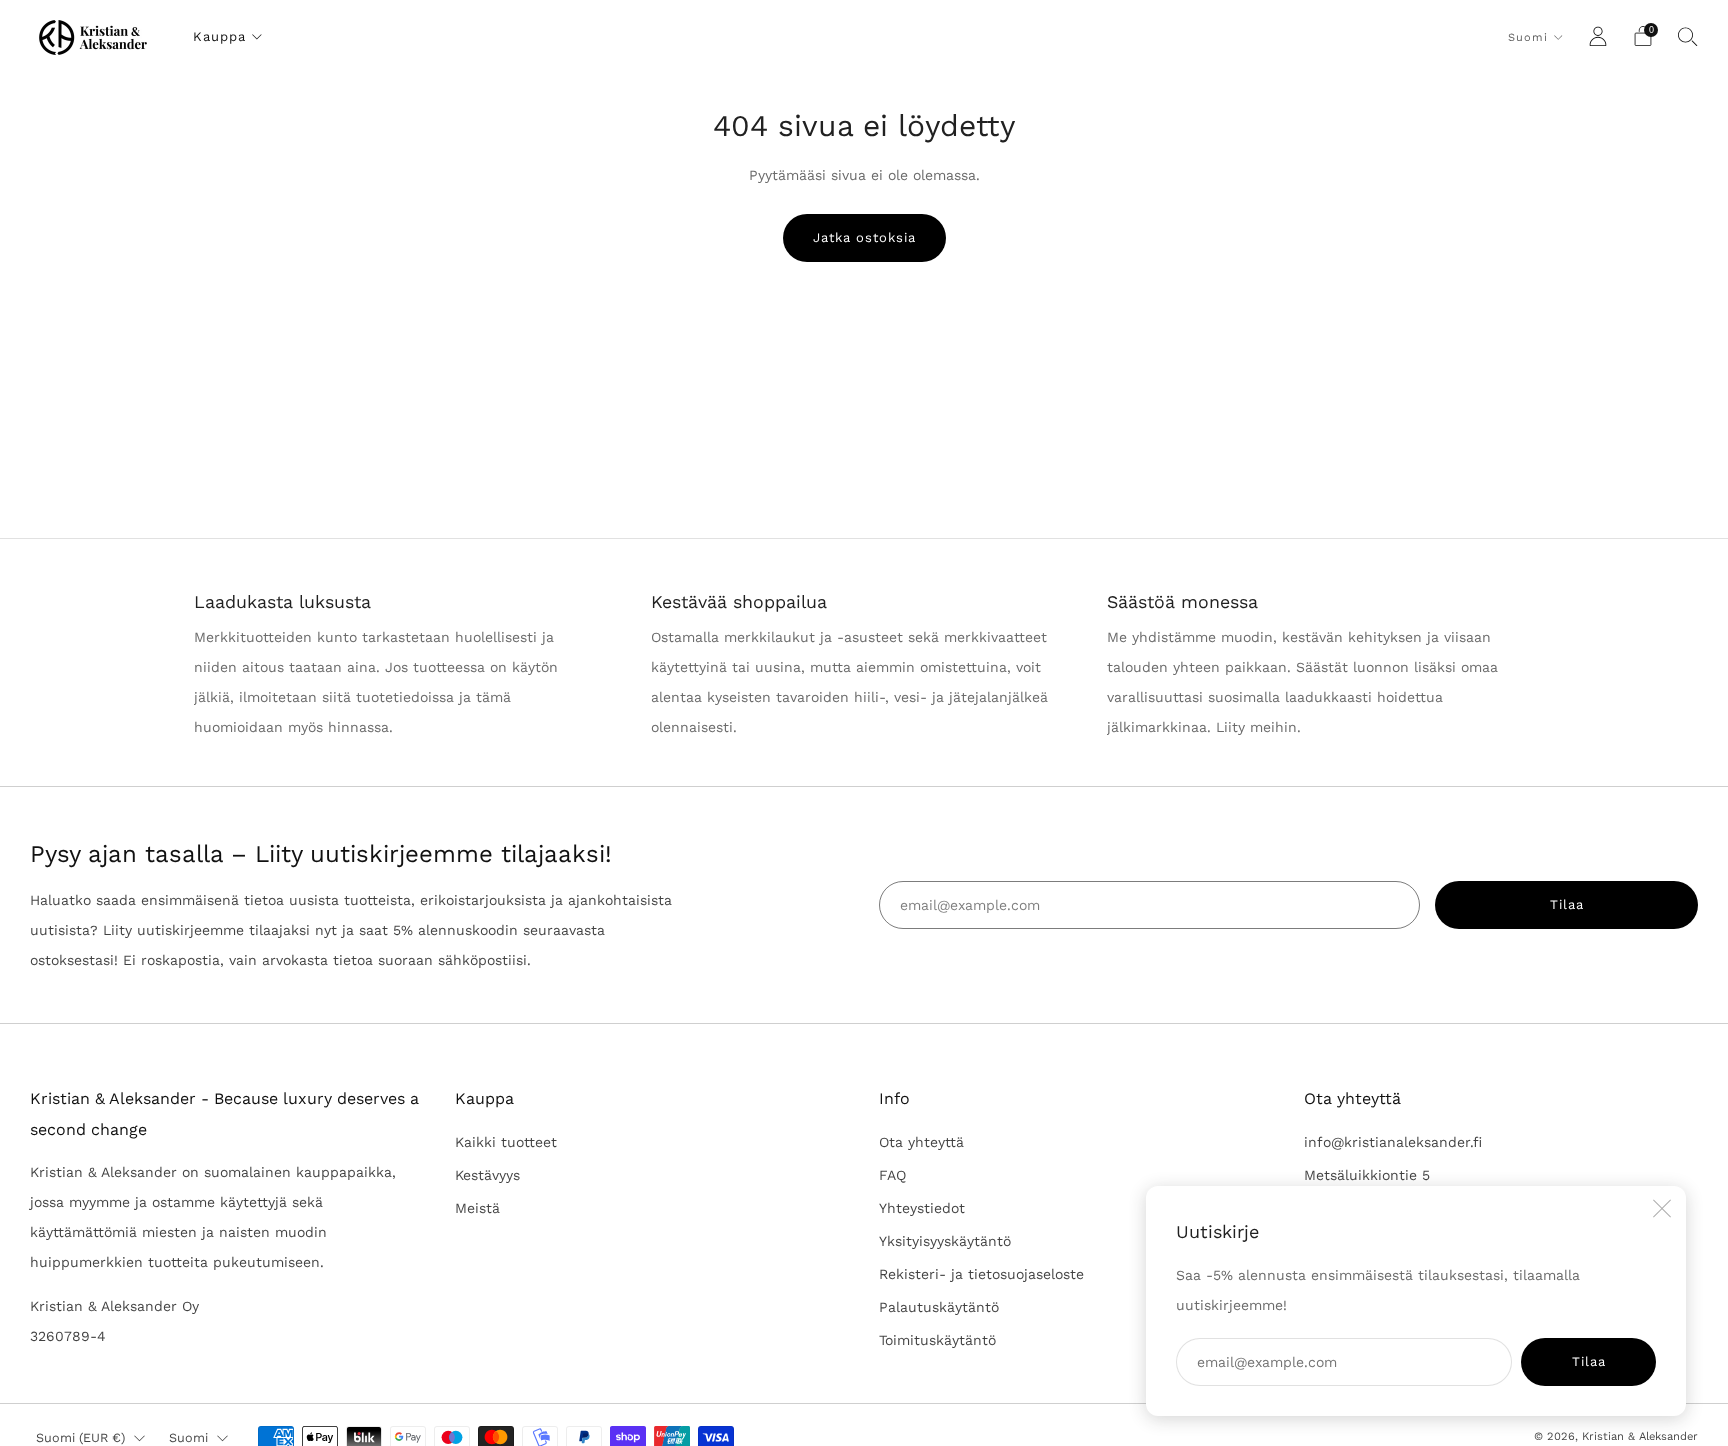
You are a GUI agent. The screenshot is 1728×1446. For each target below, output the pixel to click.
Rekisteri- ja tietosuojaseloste (981, 1274)
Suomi (1528, 37)
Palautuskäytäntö (939, 1307)
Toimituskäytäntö (937, 1340)
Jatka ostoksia (864, 237)
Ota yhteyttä (921, 1142)
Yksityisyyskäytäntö (945, 1241)
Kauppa (219, 36)
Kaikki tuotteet (506, 1142)
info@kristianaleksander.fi (1393, 1142)
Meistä (477, 1208)
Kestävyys (487, 1175)
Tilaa (1589, 1361)
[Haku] (1688, 36)
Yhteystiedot (922, 1208)
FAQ (892, 1175)
